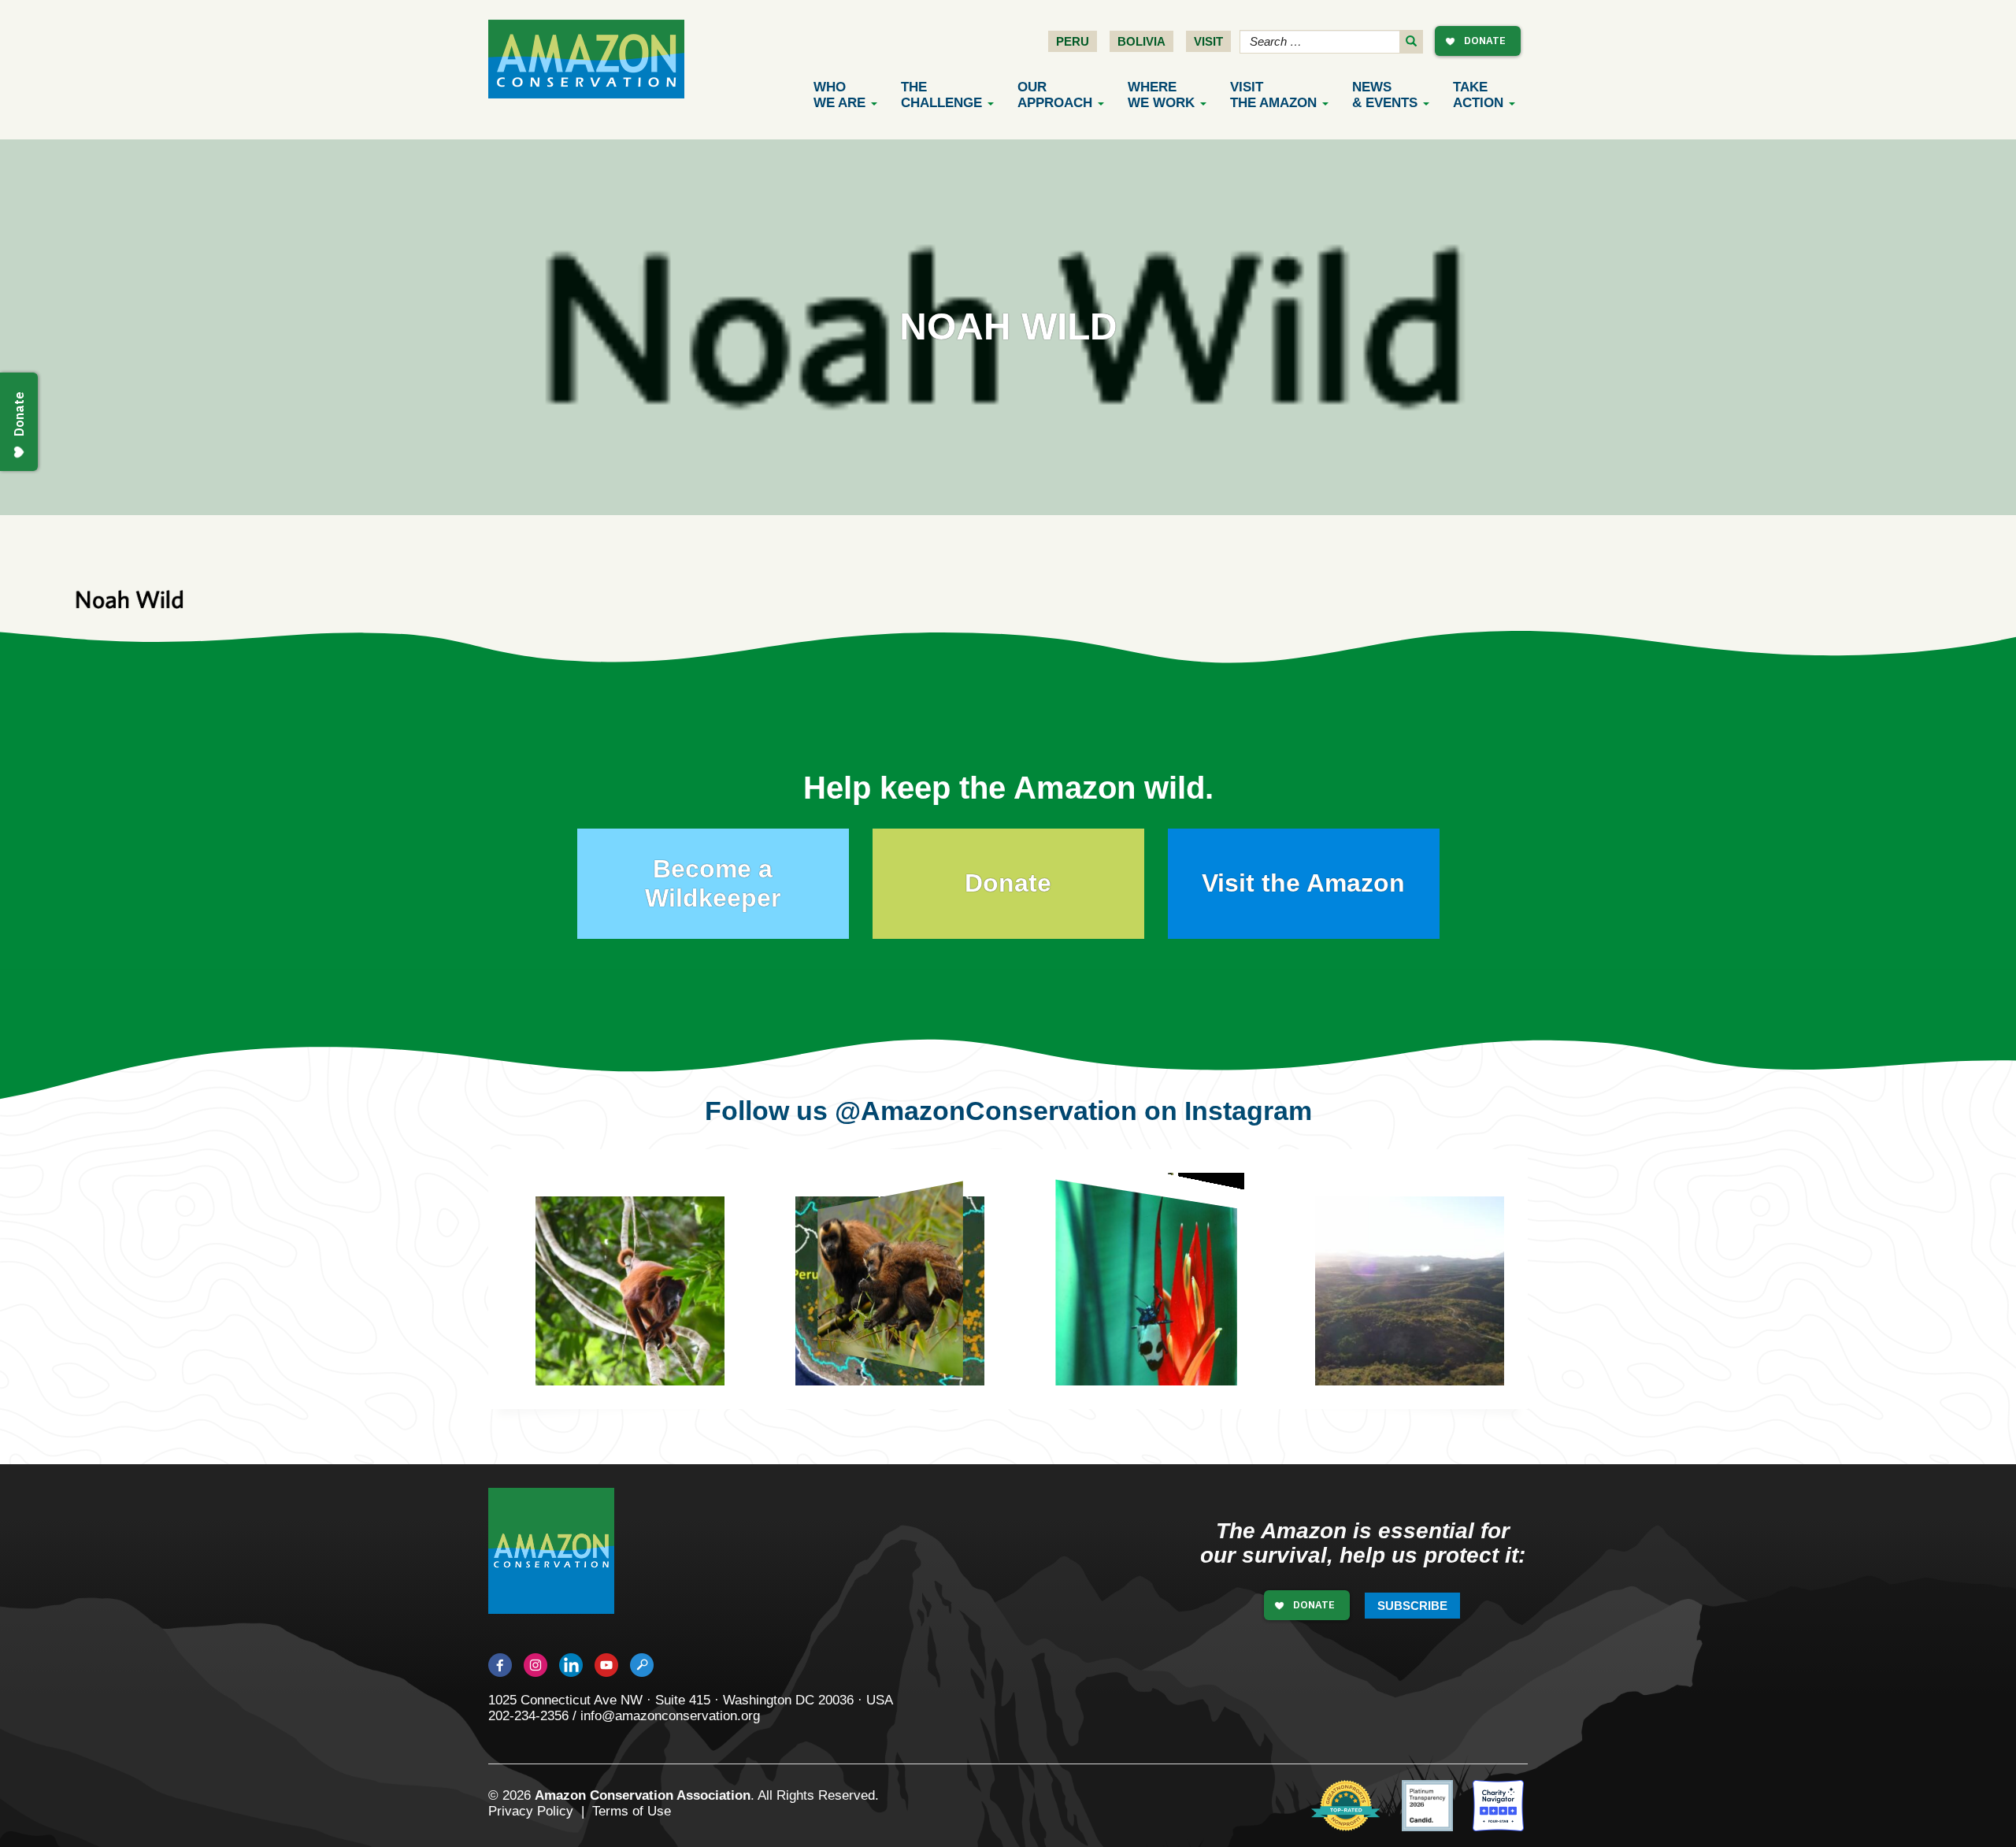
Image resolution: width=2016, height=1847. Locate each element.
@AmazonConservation (986, 1111)
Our (1055, 95)
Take (1478, 95)
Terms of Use (632, 1811)
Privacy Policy (531, 1811)
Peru (1073, 41)
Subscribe (1412, 1606)
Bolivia (1141, 41)
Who (839, 95)
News (1385, 95)
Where (1161, 95)
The (941, 95)
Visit (1208, 41)
